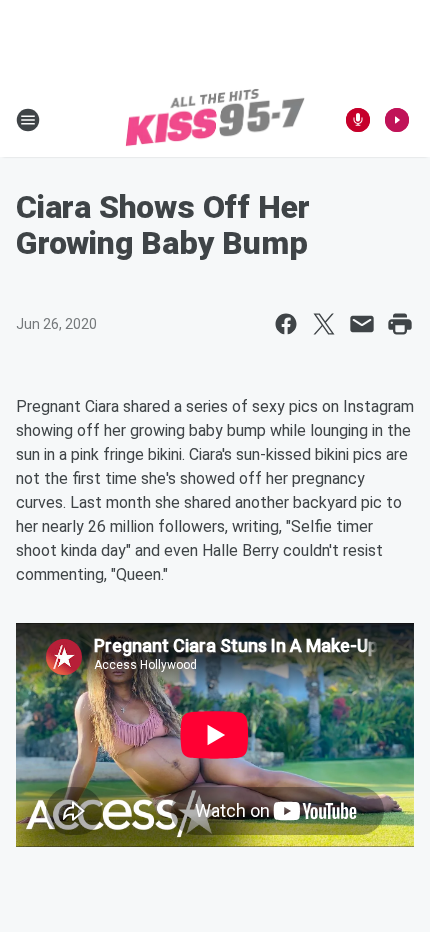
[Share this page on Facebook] (286, 324)
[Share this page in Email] (362, 324)
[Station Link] (215, 120)
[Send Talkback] (358, 120)
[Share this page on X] (324, 324)
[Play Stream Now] (397, 120)
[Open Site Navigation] (28, 120)
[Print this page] (400, 324)
